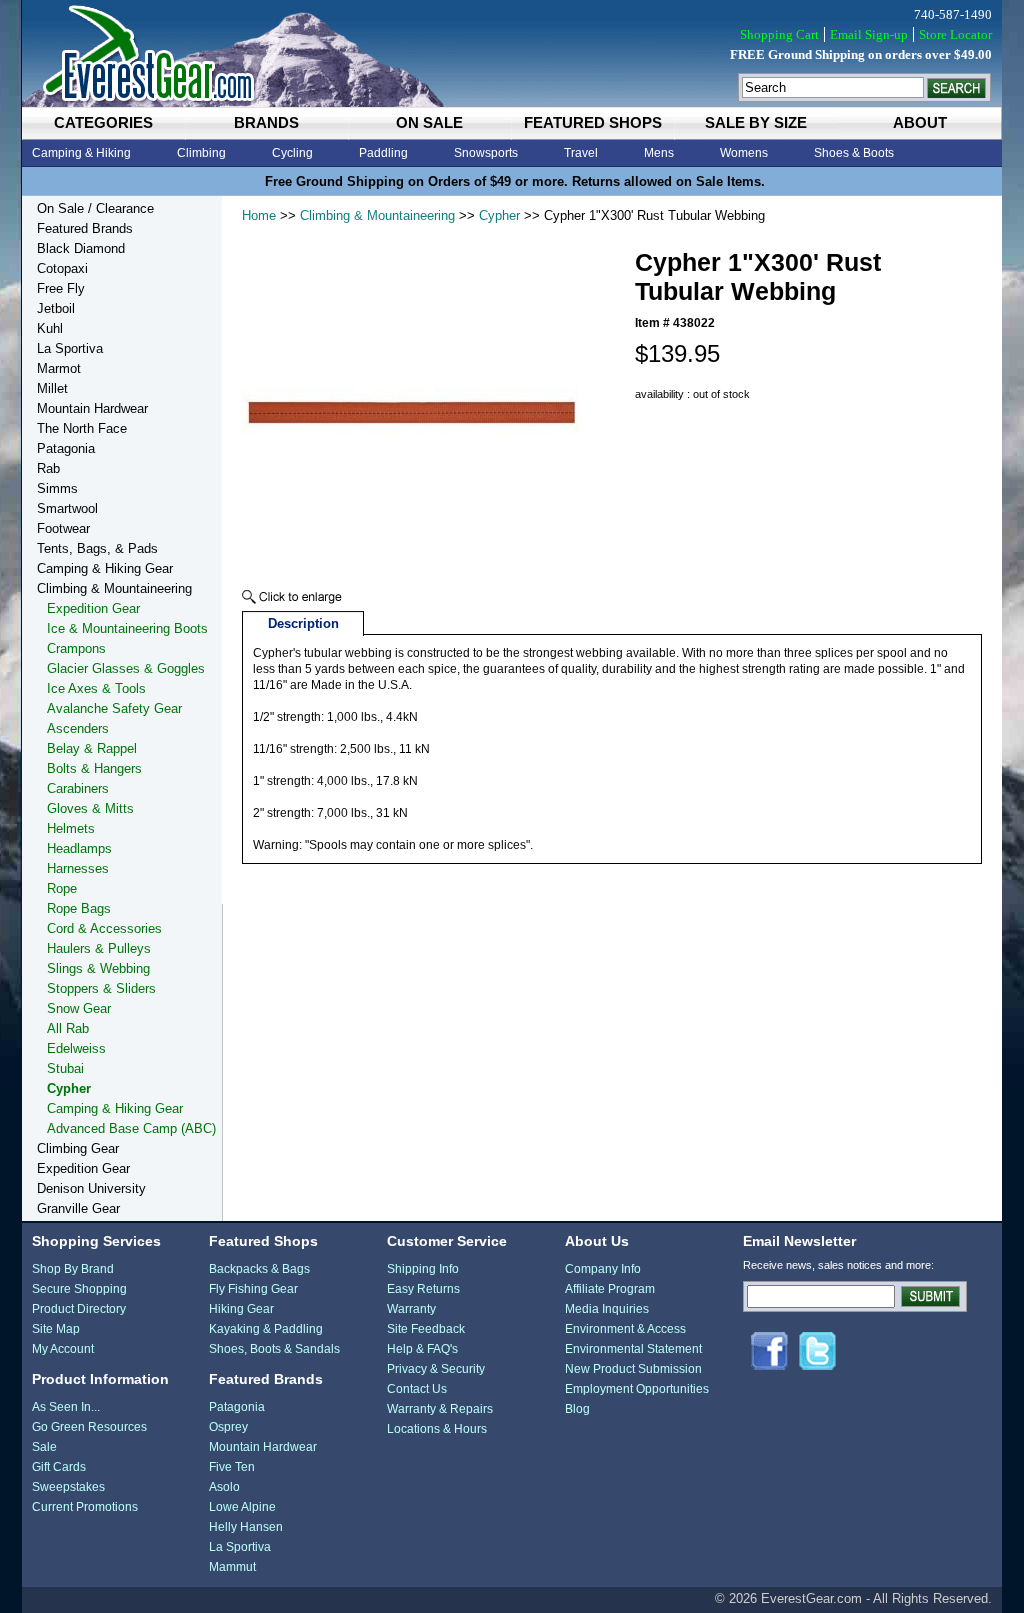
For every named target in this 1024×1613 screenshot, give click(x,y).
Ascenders (78, 728)
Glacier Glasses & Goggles (126, 668)
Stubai (65, 1068)
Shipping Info (423, 1269)
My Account (63, 1349)
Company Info (603, 1269)
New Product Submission (633, 1369)
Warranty (411, 1309)
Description (303, 623)
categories (103, 122)
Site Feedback (426, 1329)
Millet (52, 388)
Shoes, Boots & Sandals (274, 1349)
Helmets (71, 828)
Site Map (56, 1329)
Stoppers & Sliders (101, 988)
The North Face (82, 428)
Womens (744, 153)
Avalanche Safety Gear (114, 708)
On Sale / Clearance (95, 208)
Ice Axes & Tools (96, 688)
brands (266, 122)
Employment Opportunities (637, 1389)
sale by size (756, 122)
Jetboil (56, 308)
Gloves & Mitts (90, 808)
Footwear (63, 528)
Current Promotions (85, 1507)
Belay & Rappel (92, 748)
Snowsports (486, 153)
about (920, 122)
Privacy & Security (436, 1369)
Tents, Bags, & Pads (97, 548)
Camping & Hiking (81, 153)
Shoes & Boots (854, 153)
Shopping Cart (779, 34)
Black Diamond (81, 248)
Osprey (228, 1427)
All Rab (68, 1028)
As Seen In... (66, 1407)
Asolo (224, 1487)
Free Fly (61, 288)
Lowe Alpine (242, 1507)
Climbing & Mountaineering (377, 215)
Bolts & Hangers (94, 768)
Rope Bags (79, 908)
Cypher (499, 215)
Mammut (232, 1567)
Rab (48, 468)
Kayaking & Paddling (266, 1329)
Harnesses (78, 868)
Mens (659, 153)
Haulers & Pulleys (99, 948)
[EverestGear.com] (512, 53)
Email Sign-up (869, 34)
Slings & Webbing (98, 968)
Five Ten (232, 1467)
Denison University (91, 1188)
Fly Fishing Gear (253, 1289)
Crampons (76, 648)
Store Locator (955, 34)
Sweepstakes (68, 1487)
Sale (44, 1447)
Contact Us (417, 1389)
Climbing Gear (78, 1148)
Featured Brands (85, 228)
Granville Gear (78, 1208)
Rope (62, 888)
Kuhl (50, 328)
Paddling (383, 153)
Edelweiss (76, 1048)
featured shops (593, 122)
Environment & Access (625, 1329)
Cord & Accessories (104, 928)
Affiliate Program (610, 1289)
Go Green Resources (89, 1427)
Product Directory (79, 1309)
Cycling (292, 153)
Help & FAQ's (422, 1349)
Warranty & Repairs (440, 1409)
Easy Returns (423, 1289)
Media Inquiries (607, 1309)
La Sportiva (70, 348)
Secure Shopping (79, 1289)
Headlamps (79, 848)
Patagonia (66, 448)
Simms (57, 488)
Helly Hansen (246, 1527)
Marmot (59, 368)
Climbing (201, 153)
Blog (577, 1409)
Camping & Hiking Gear (105, 568)
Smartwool (67, 508)
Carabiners (78, 788)
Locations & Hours (437, 1429)
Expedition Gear (93, 608)
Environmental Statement (633, 1349)
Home (259, 215)
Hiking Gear (241, 1309)
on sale (429, 122)
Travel (581, 153)
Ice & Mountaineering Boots (127, 628)
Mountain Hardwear (92, 408)
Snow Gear (79, 1008)
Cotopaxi (62, 268)
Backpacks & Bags (259, 1269)
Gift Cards (59, 1467)
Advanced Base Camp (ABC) (131, 1128)
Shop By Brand (73, 1269)
